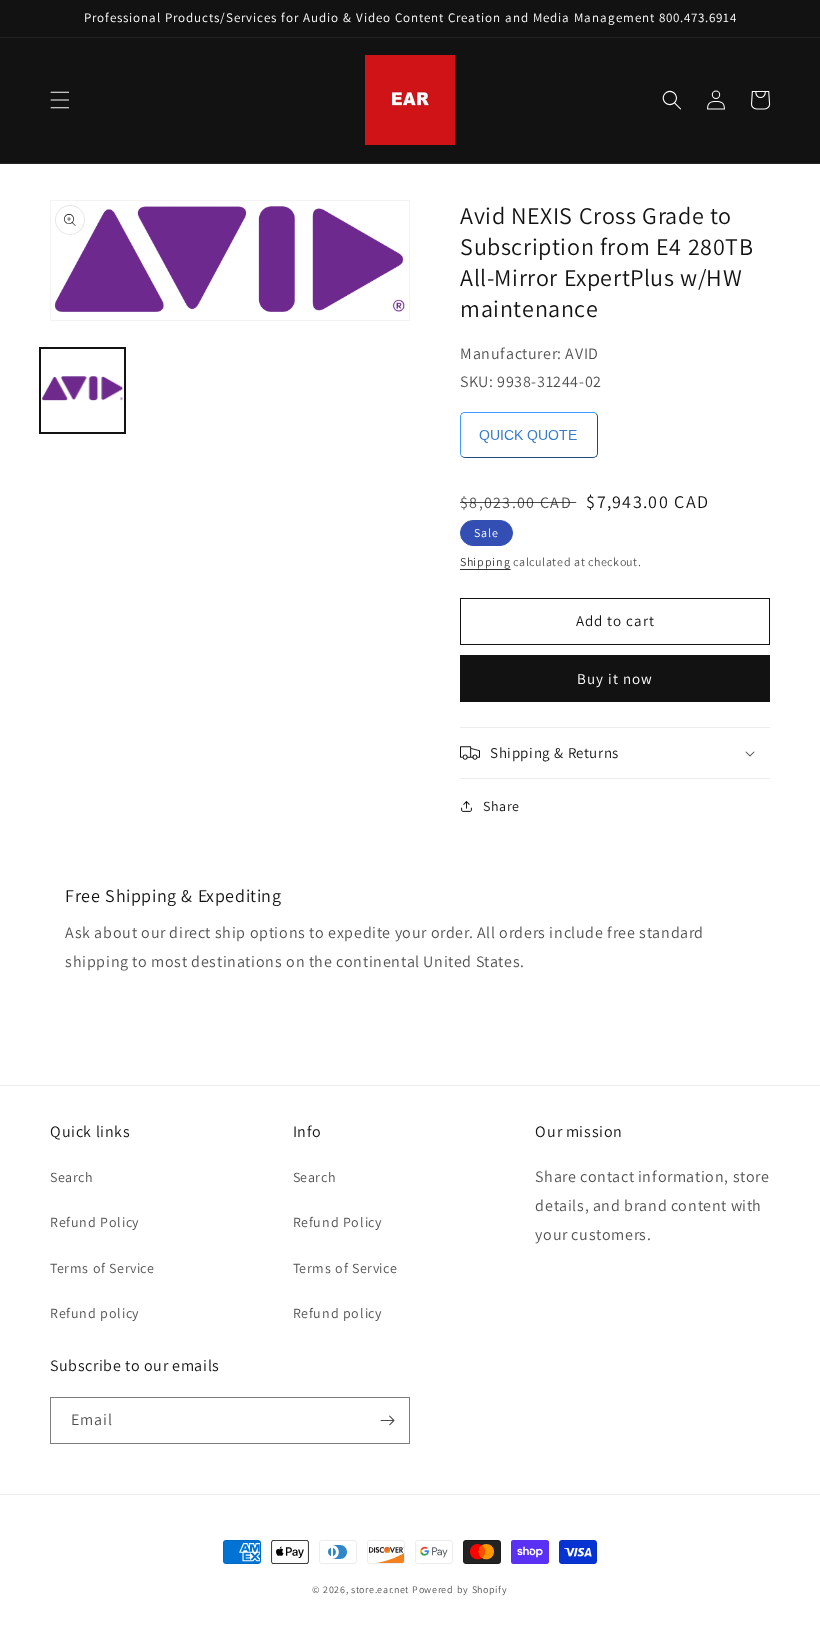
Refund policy (94, 1313)
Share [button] (501, 806)
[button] (60, 100)
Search (72, 1177)
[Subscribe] (387, 1420)
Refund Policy (94, 1222)
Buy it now (615, 678)
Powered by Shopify (460, 1589)
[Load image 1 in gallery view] (82, 390)
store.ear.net (380, 1589)
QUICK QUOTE (528, 435)
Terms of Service (102, 1268)
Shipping (485, 561)
